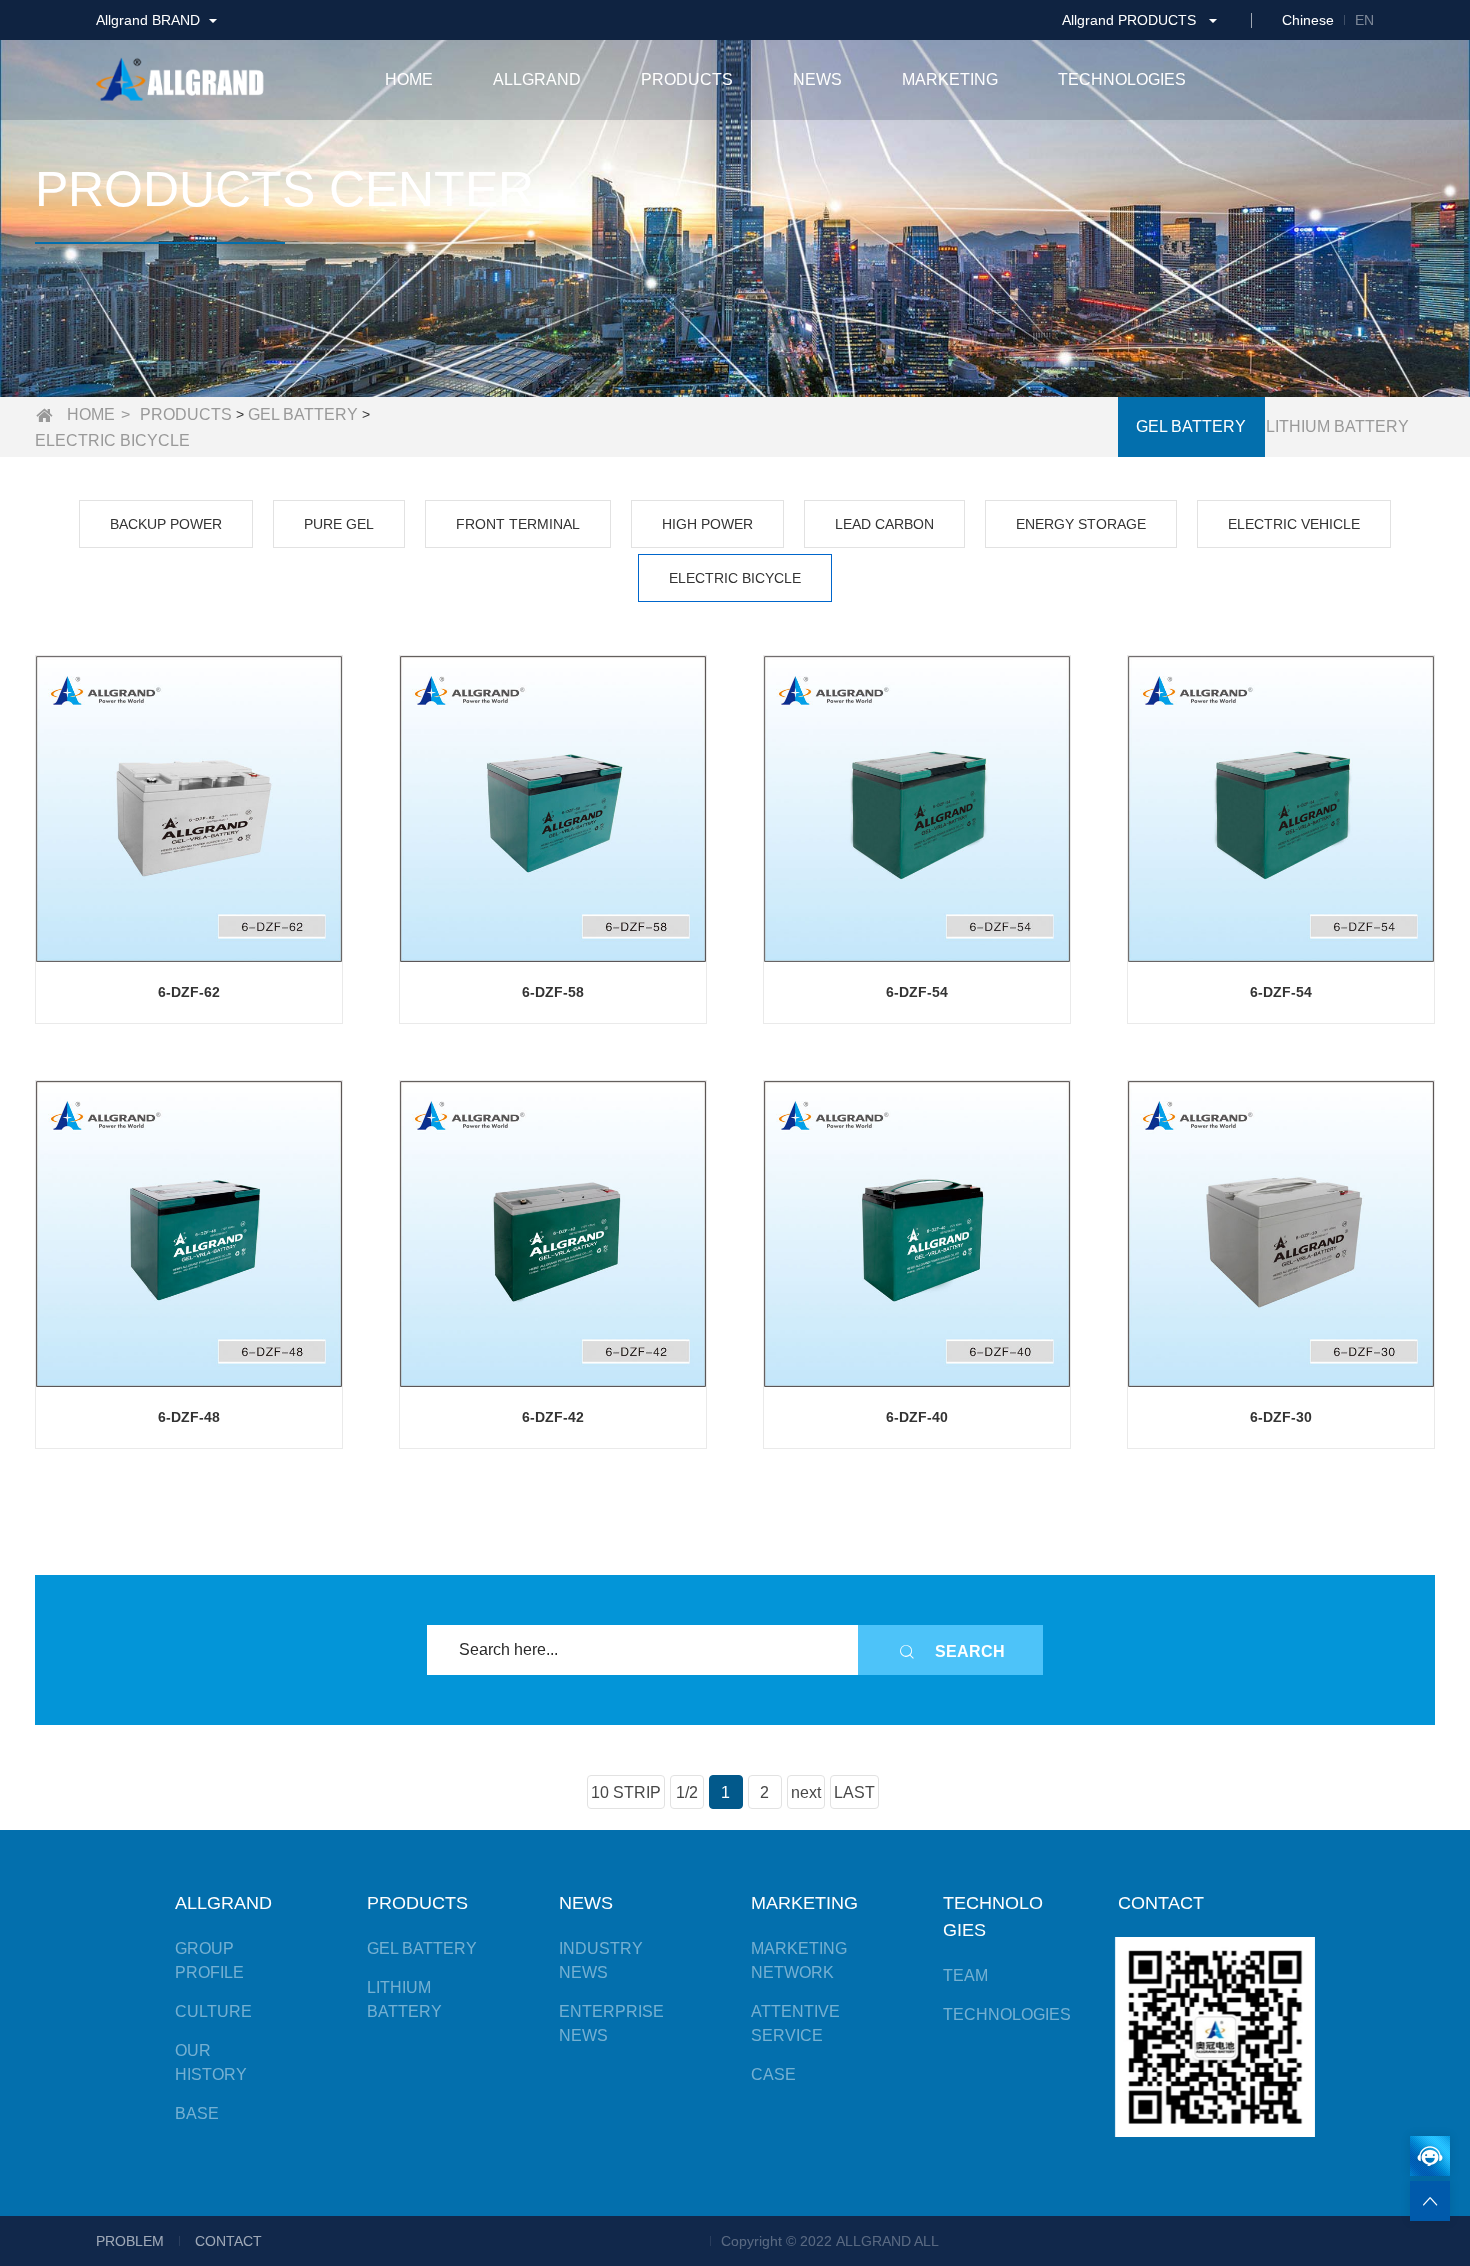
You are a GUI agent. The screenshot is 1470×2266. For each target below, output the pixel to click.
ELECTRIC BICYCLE (112, 440)
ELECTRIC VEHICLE (1294, 524)
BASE (197, 2113)
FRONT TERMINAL (518, 524)
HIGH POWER (707, 524)
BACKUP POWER (166, 524)
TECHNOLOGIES (1007, 2014)
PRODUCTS (186, 414)
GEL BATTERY (303, 414)
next (806, 1792)
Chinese (1308, 20)
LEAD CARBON (884, 524)
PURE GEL (339, 524)
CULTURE (213, 2011)
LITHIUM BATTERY (1337, 426)
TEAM (965, 1975)
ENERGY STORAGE (1081, 524)
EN (1364, 20)
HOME (91, 414)
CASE (773, 2074)
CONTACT (228, 2241)
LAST (854, 1792)
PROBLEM (130, 2241)
